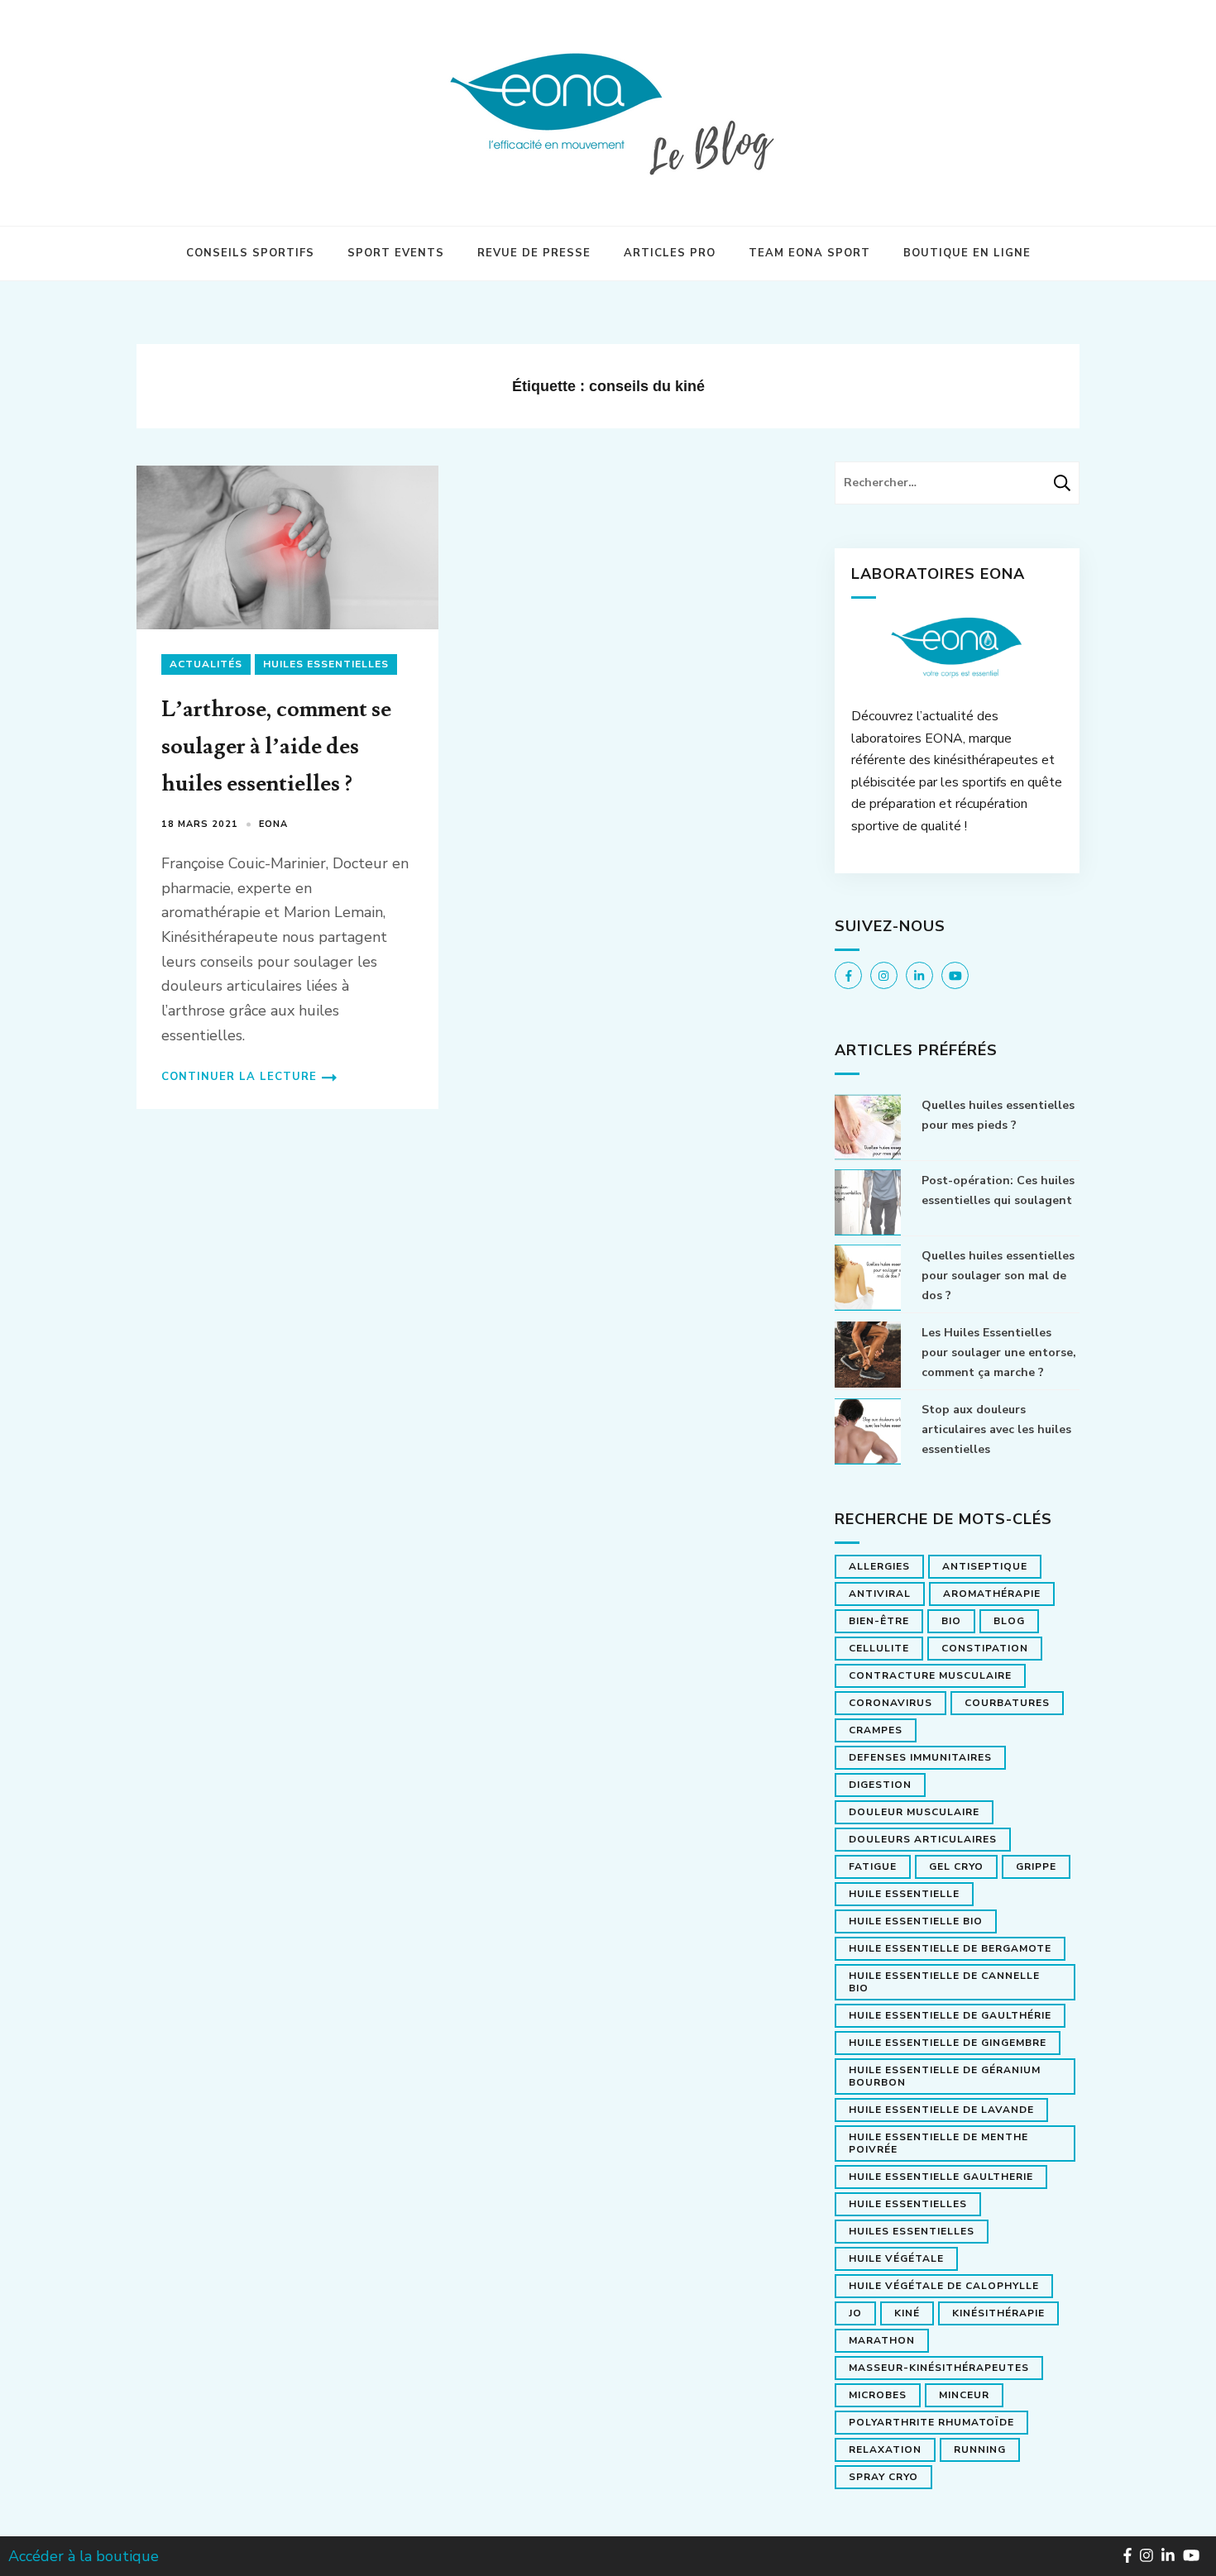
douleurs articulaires (923, 1839)
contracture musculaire (930, 1675)
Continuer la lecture (239, 1077)
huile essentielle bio (916, 1921)
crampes (876, 1730)
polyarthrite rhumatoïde (931, 2422)
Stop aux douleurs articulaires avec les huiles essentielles (996, 1429)
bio (951, 1621)
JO (855, 2313)
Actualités (206, 664)
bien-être (879, 1621)
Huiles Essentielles (326, 664)
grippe (1036, 1866)
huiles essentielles (912, 2231)
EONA (273, 824)
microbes (878, 2395)
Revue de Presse (534, 253)
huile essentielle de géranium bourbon (945, 2076)
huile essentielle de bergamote (950, 1948)
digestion (880, 1785)
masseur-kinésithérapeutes (939, 2368)
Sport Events (396, 253)
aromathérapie (992, 1594)
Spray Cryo (883, 2477)
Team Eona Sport (809, 253)
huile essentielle (904, 1894)
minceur (964, 2395)
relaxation (885, 2449)
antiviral (880, 1594)
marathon (882, 2340)
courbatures (1007, 1703)
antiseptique (985, 1566)
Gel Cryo (956, 1866)
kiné (907, 2313)
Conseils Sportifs (250, 253)
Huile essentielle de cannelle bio (944, 1982)
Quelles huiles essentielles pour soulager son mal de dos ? (998, 1276)
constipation (985, 1648)
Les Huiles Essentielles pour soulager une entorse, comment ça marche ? (999, 1353)
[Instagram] (884, 975)
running (980, 2449)
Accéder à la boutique (84, 2556)
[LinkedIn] (919, 975)
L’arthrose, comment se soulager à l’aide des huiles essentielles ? (276, 746)
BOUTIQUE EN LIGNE (967, 253)
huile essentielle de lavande (941, 2110)
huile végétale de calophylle (944, 2286)
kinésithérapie (998, 2313)
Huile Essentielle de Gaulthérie (950, 2015)
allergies (879, 1566)
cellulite (879, 1648)
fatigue (873, 1866)
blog (1009, 1621)
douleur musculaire (914, 1812)
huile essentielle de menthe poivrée (938, 2143)
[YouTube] (955, 975)
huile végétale (896, 2258)
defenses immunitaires (920, 1757)
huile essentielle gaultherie (941, 2177)
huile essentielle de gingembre (948, 2043)
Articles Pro (670, 253)
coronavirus (890, 1703)
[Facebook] (848, 975)
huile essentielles (908, 2204)
